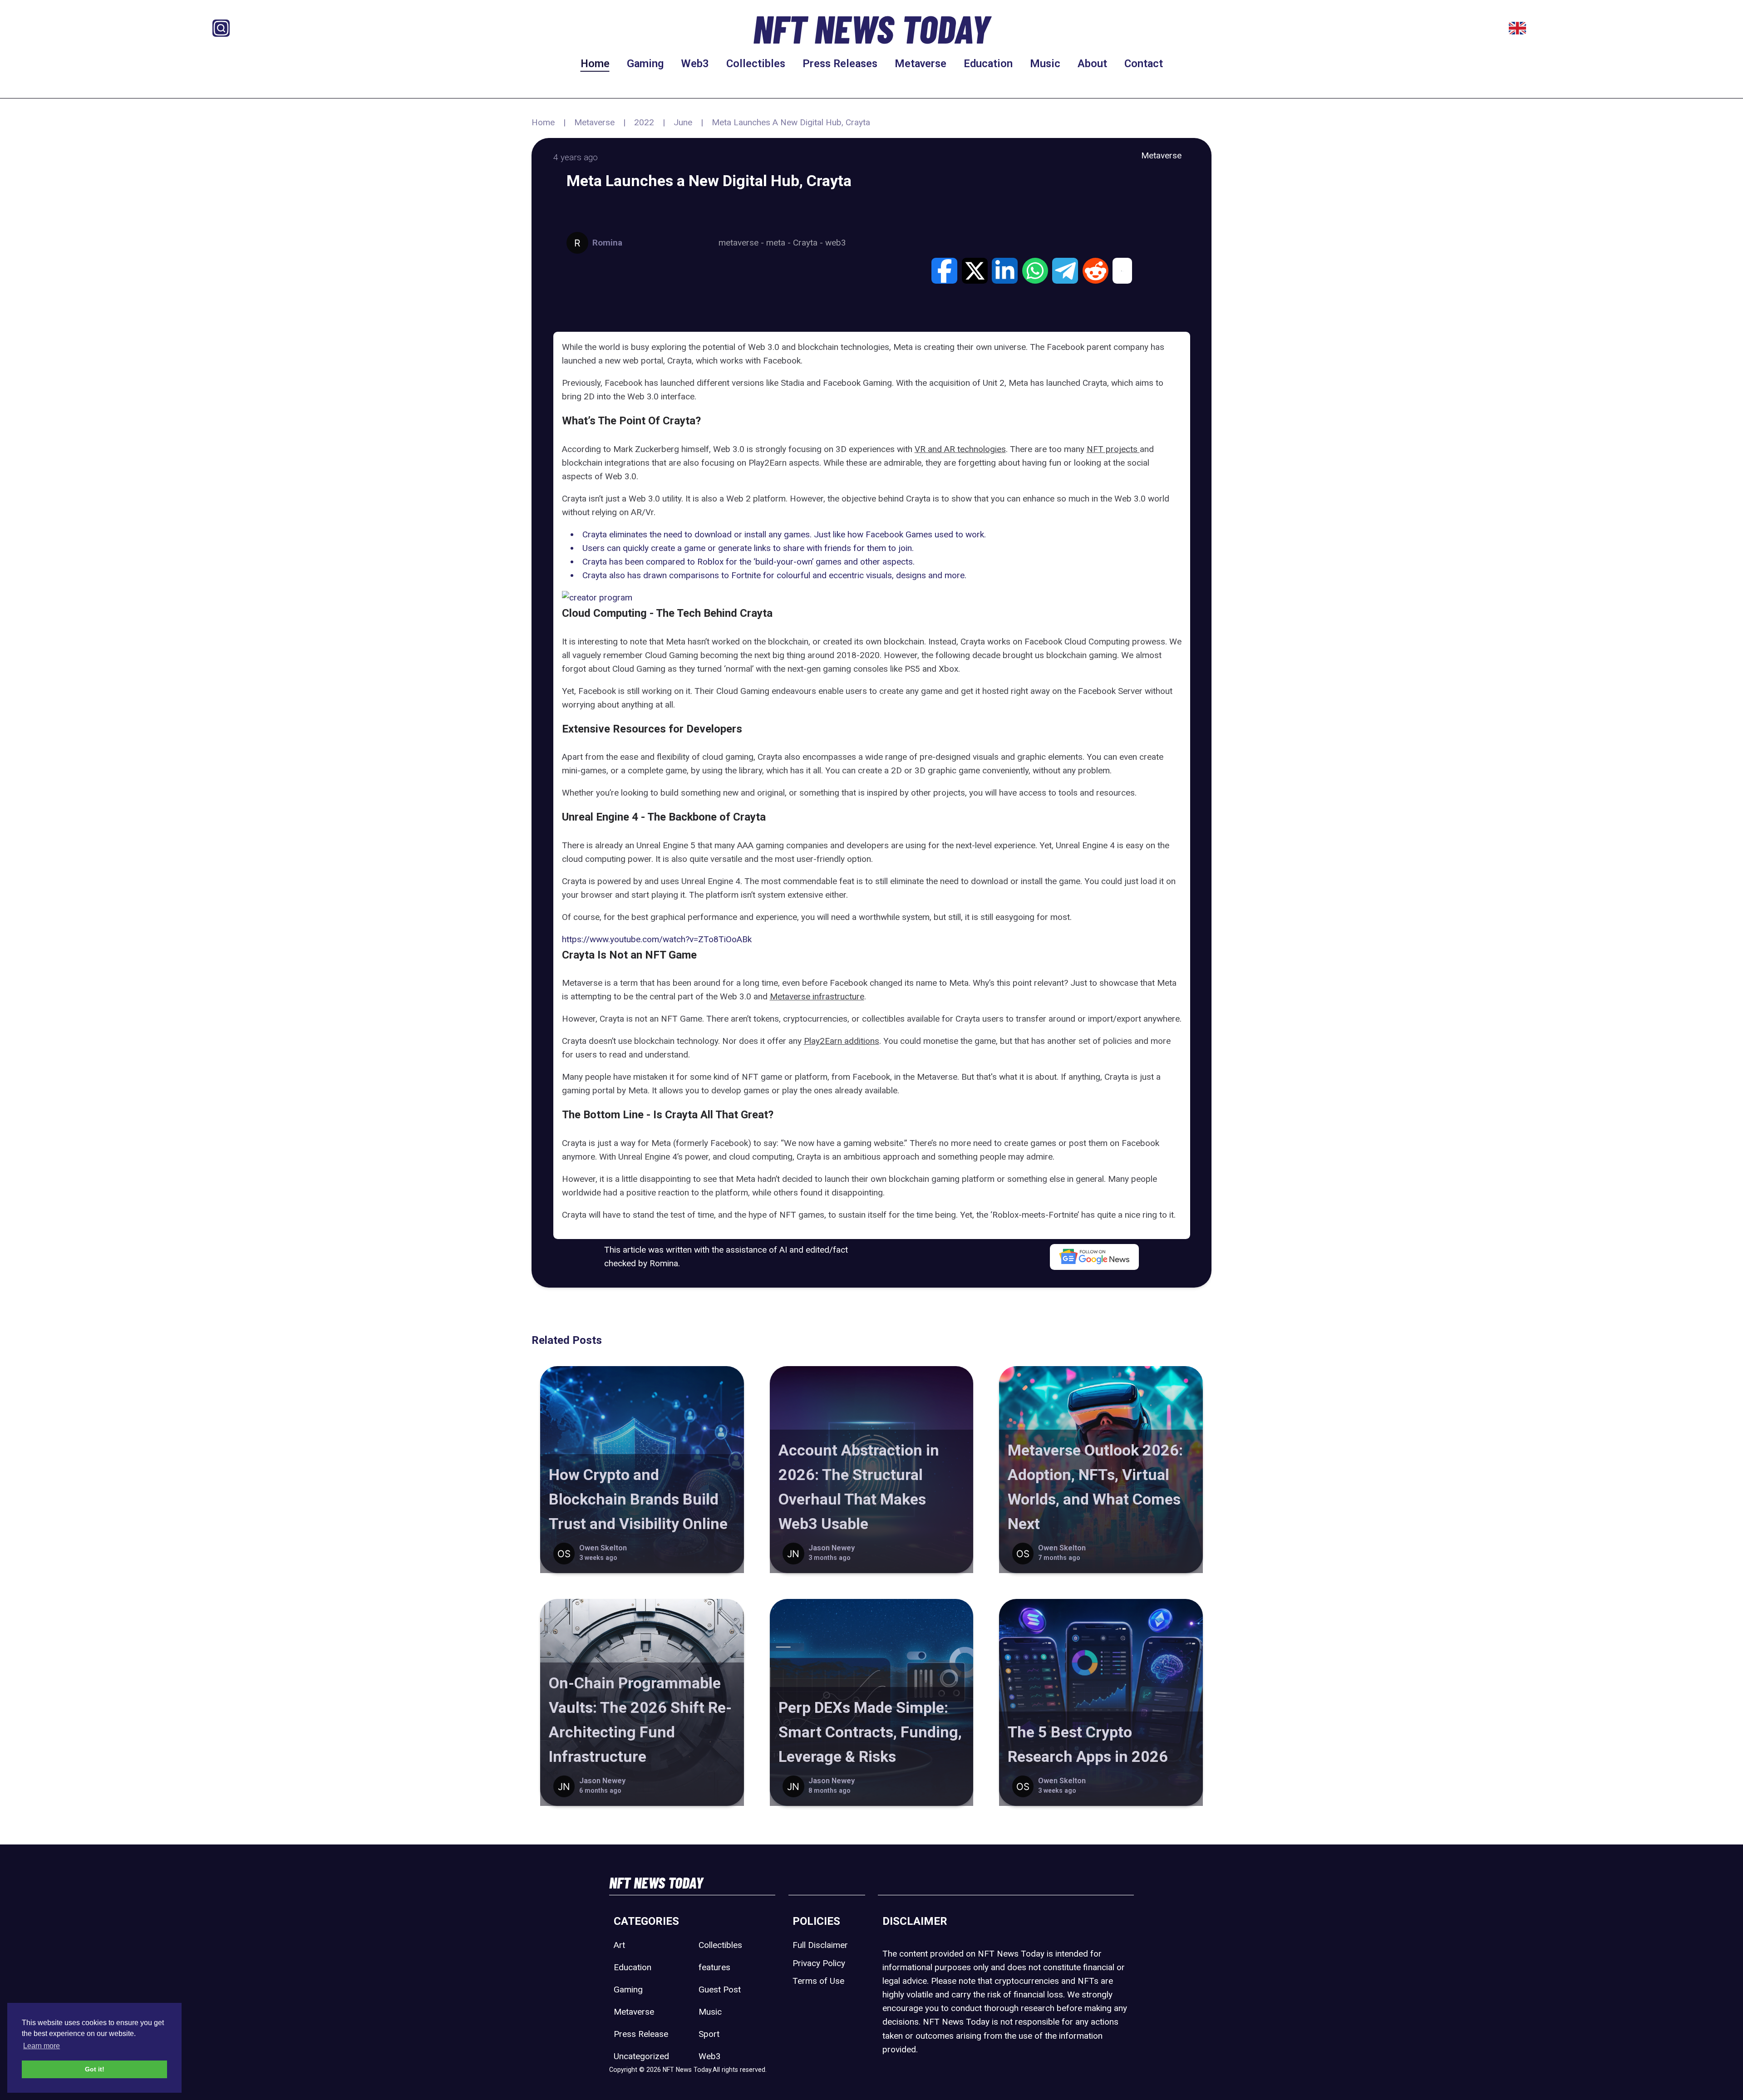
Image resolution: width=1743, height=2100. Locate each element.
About (1092, 64)
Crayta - (809, 243)
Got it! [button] (95, 2069)
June (683, 122)
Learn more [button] (42, 2046)
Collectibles (756, 64)
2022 (644, 122)
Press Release (641, 2034)
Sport (709, 2034)
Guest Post (720, 1989)
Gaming (645, 64)
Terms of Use (818, 1981)
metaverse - (742, 243)
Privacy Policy (819, 1963)
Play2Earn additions (842, 1041)
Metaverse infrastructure (817, 996)
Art (619, 1945)
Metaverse (921, 64)
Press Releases (840, 64)
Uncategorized (641, 2056)
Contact (1144, 64)
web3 (836, 243)
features (714, 1967)
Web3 (695, 64)
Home (595, 64)
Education (988, 64)
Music (1045, 64)
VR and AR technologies (960, 449)
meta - (780, 243)
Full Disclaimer (820, 1945)
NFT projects (1113, 449)
